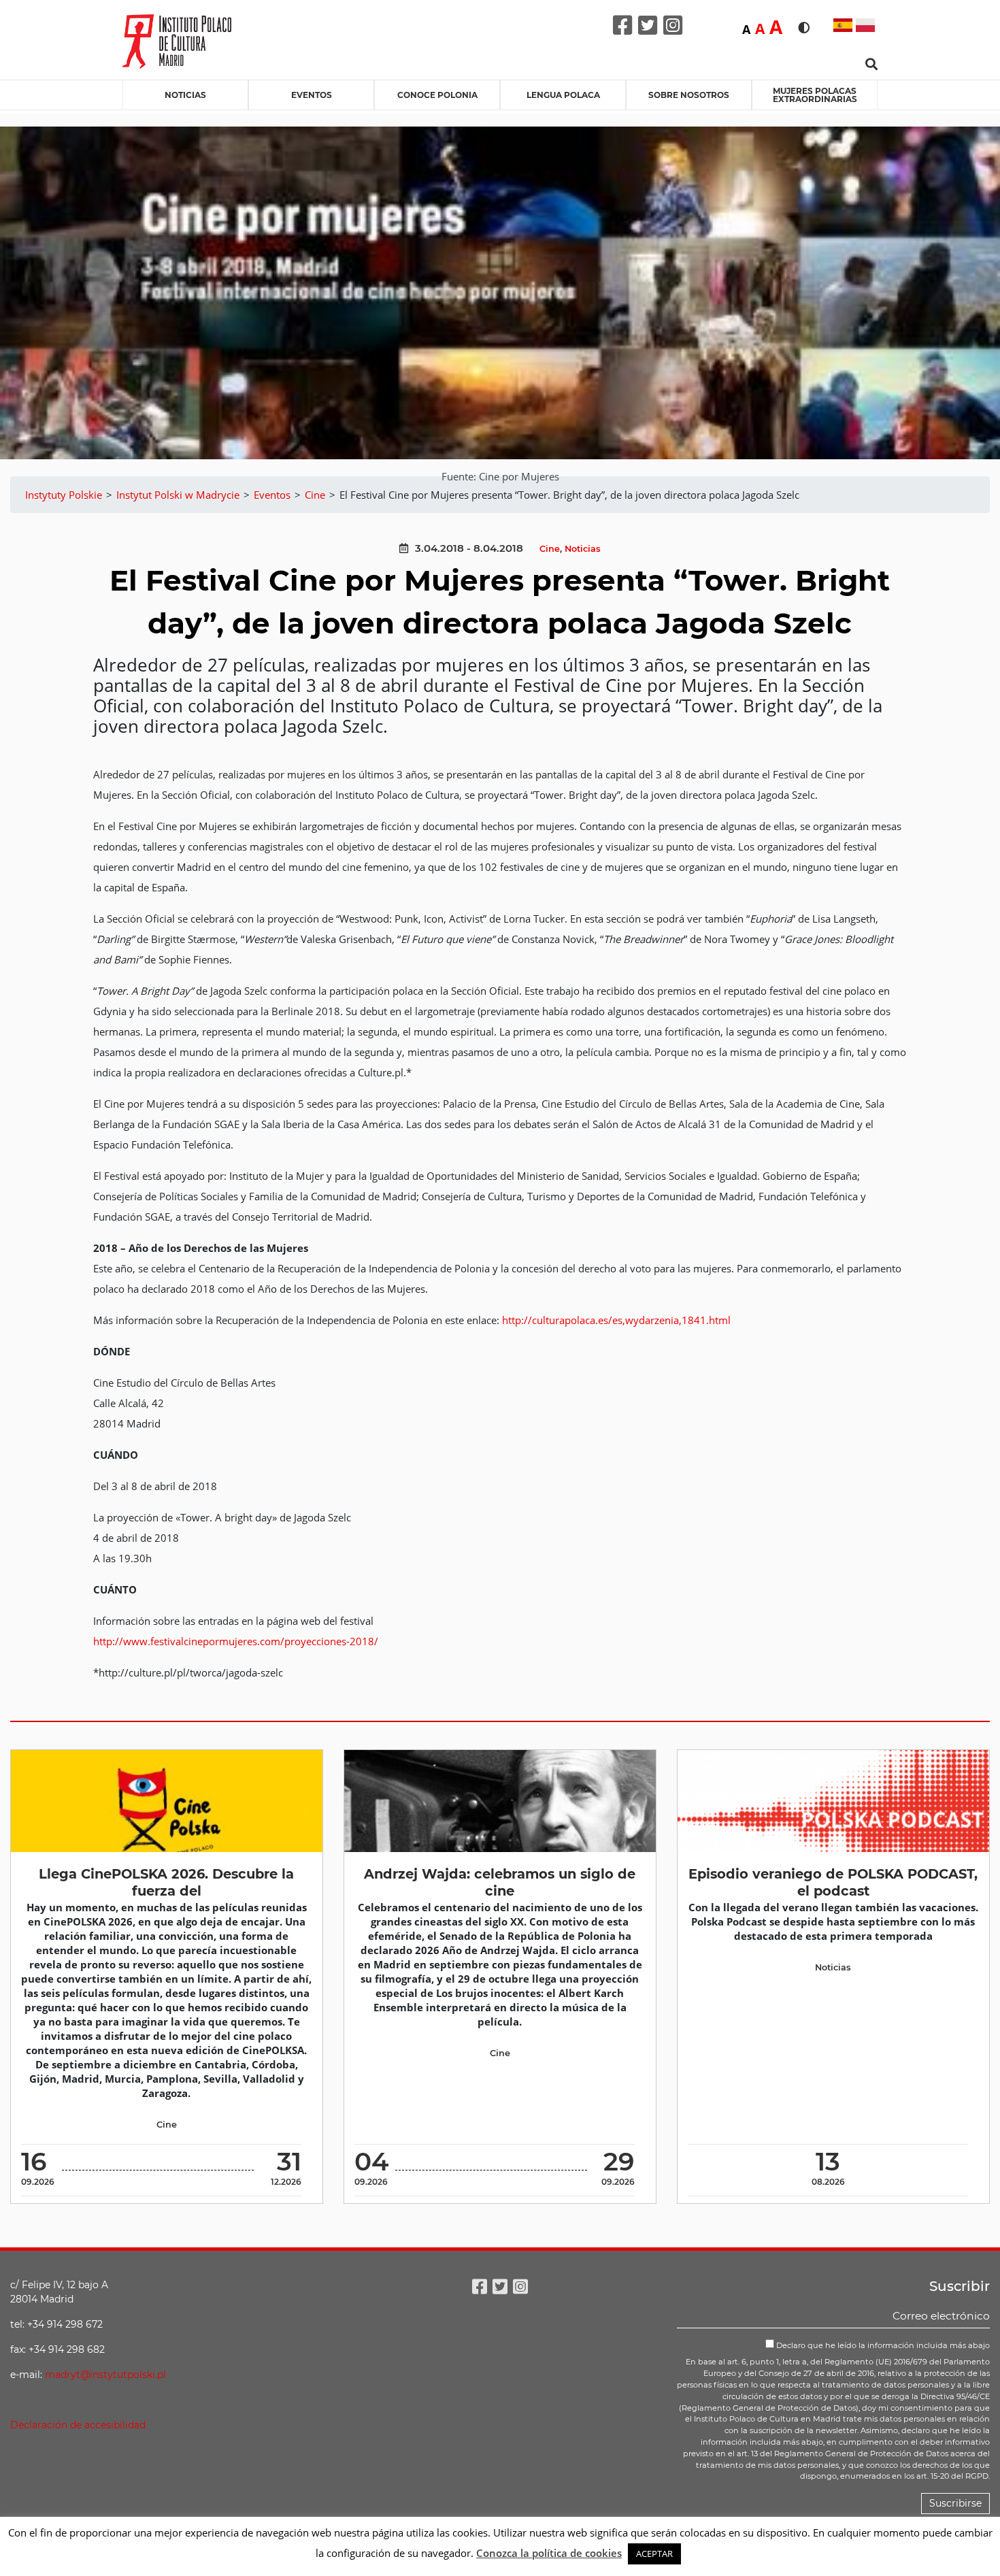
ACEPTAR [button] (654, 2554)
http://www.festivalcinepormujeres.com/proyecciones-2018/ (236, 1641)
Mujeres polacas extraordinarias (815, 95)
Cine (550, 549)
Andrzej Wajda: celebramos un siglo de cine (500, 1882)
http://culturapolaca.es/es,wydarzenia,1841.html (616, 1320)
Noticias (185, 95)
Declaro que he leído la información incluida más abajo (882, 2345)
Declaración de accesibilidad (78, 2425)
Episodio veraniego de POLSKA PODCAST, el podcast (833, 1882)
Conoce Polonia (437, 95)
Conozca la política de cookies (549, 2553)
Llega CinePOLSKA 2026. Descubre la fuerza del (166, 1882)
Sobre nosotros (689, 95)
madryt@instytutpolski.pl (105, 2375)
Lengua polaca (563, 95)
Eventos (312, 95)
